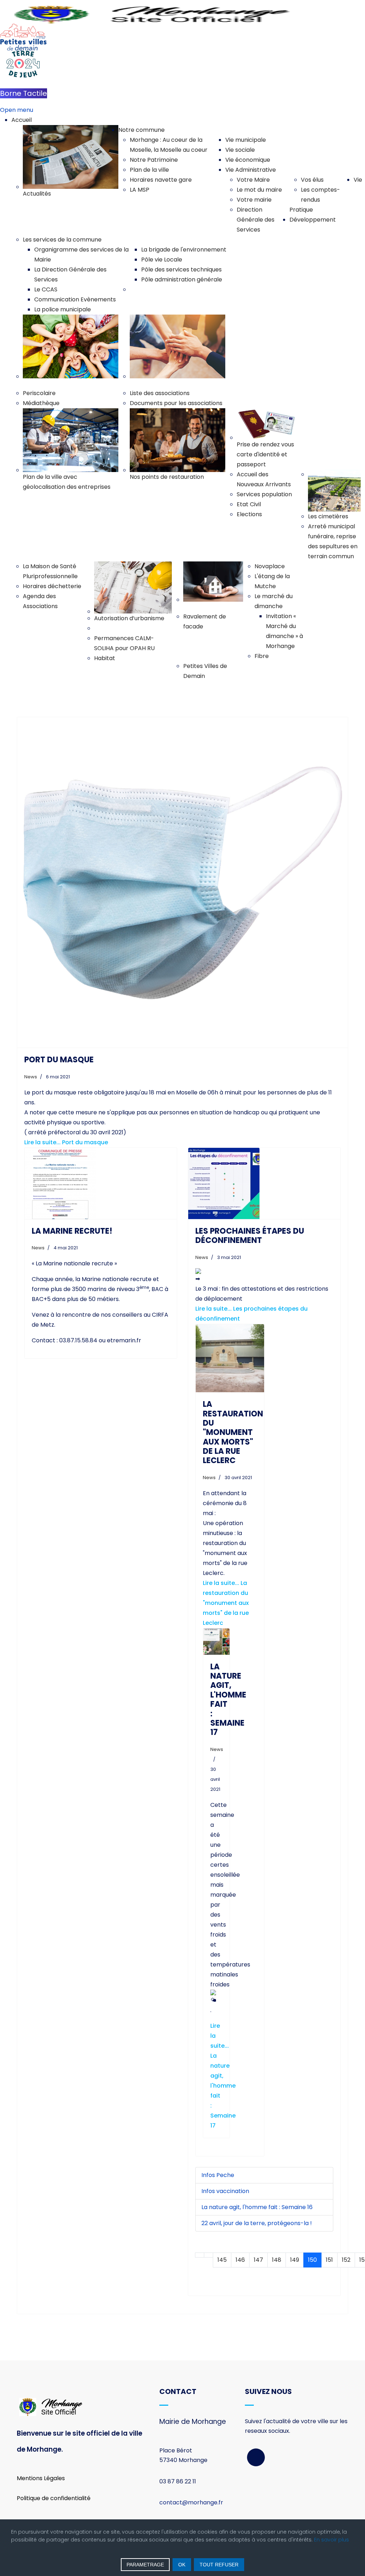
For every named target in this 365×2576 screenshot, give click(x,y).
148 (277, 2260)
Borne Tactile (24, 93)
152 (346, 2260)
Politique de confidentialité (54, 2498)
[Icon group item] (256, 2457)
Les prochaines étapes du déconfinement (250, 1236)
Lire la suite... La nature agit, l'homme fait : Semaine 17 (223, 2076)
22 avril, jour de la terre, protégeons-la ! (257, 2223)
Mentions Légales (41, 2478)
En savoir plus (331, 2540)
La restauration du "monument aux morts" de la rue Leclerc (233, 1432)
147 (258, 2260)
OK (182, 2565)
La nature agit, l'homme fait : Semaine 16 (257, 2207)
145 (222, 2260)
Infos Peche (218, 2175)
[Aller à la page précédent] (209, 2255)
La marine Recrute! (72, 1231)
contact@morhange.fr (191, 2502)
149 (295, 2260)
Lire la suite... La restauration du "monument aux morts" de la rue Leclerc (226, 1603)
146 (240, 2260)
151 (329, 2260)
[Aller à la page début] (200, 2255)
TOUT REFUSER (219, 2565)
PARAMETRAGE (145, 2565)
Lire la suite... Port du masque (66, 1142)
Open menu (17, 110)
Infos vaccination (225, 2191)
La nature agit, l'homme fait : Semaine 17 (228, 1700)
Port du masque (59, 1060)
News (31, 1077)
